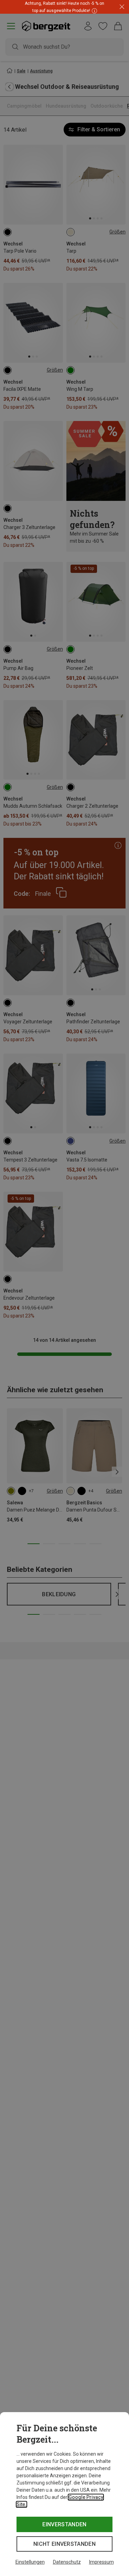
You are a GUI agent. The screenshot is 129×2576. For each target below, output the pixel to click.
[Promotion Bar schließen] (122, 7)
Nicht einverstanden (64, 2544)
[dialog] (64, 2494)
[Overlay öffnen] (94, 10)
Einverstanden (64, 2524)
